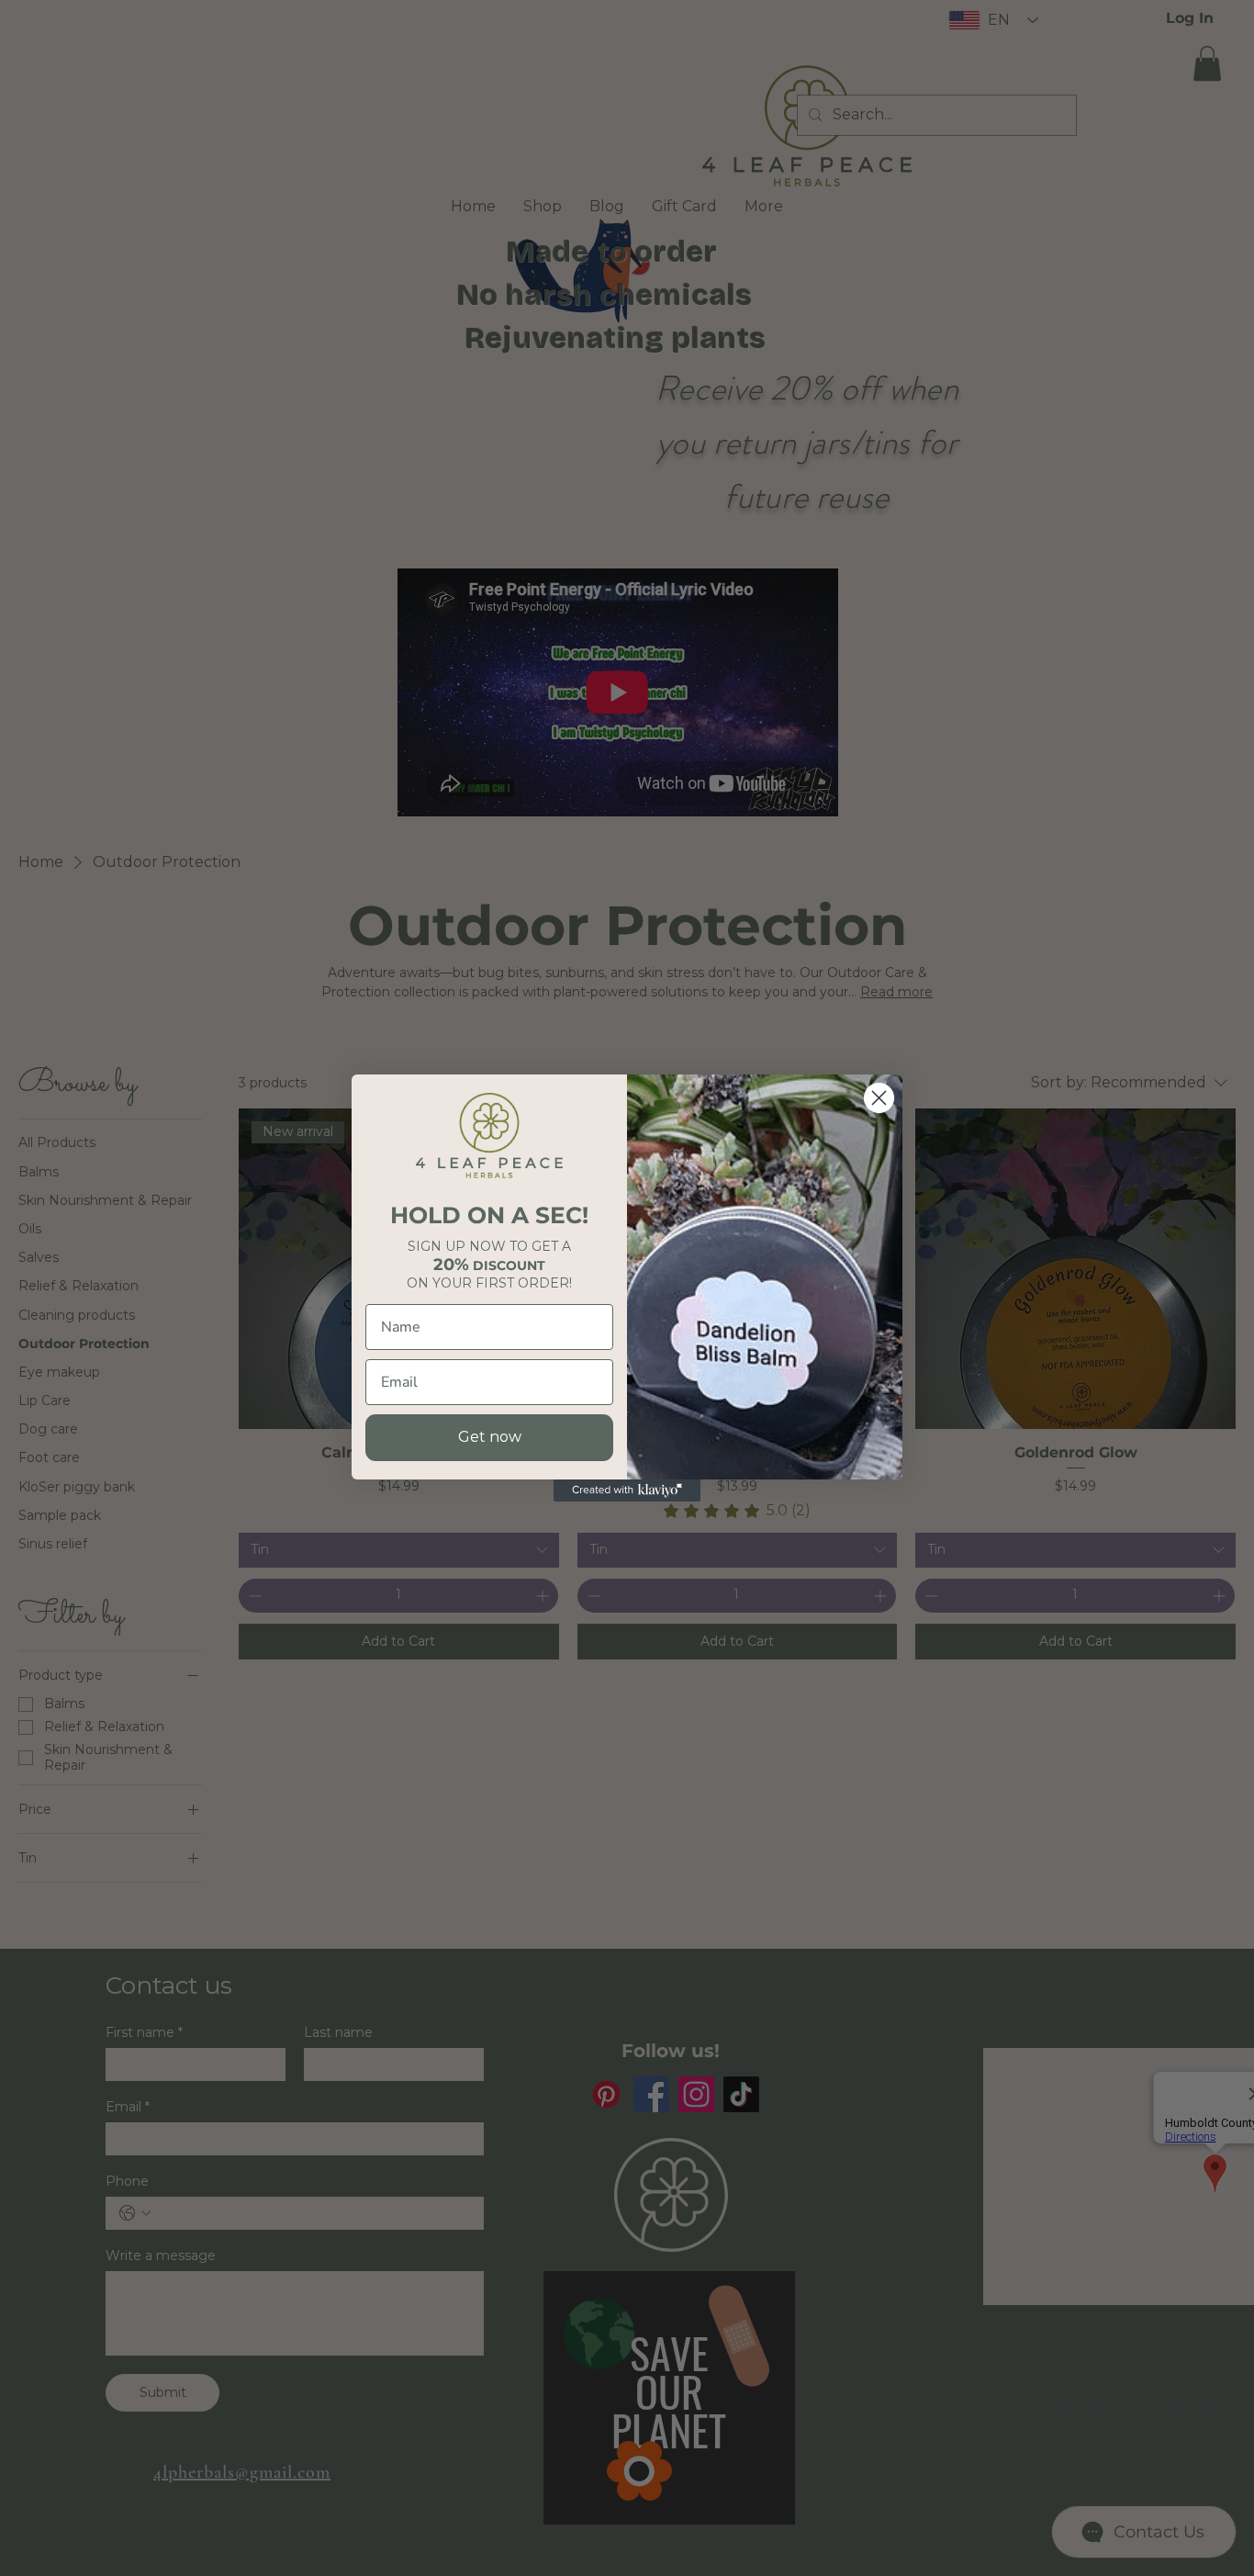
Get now (490, 1437)
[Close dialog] (879, 1098)
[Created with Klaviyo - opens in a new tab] (627, 1490)
